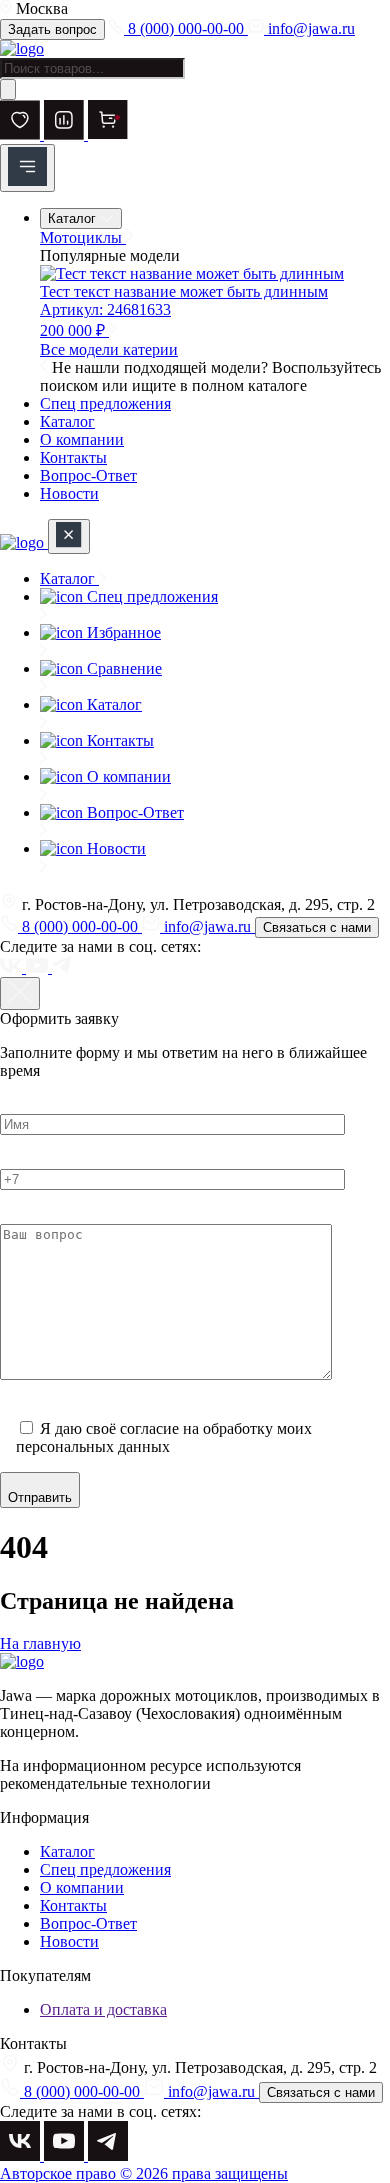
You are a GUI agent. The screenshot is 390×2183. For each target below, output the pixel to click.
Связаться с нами (317, 927)
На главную (40, 1643)
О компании (82, 439)
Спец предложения (105, 403)
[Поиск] (8, 89)
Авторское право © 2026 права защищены (144, 2173)
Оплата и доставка (103, 2009)
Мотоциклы (83, 237)
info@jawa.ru (309, 28)
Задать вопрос (52, 29)
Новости (69, 493)
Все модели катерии (109, 349)
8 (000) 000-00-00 (186, 28)
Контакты (73, 457)
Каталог (74, 218)
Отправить (40, 1497)
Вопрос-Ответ (88, 475)
